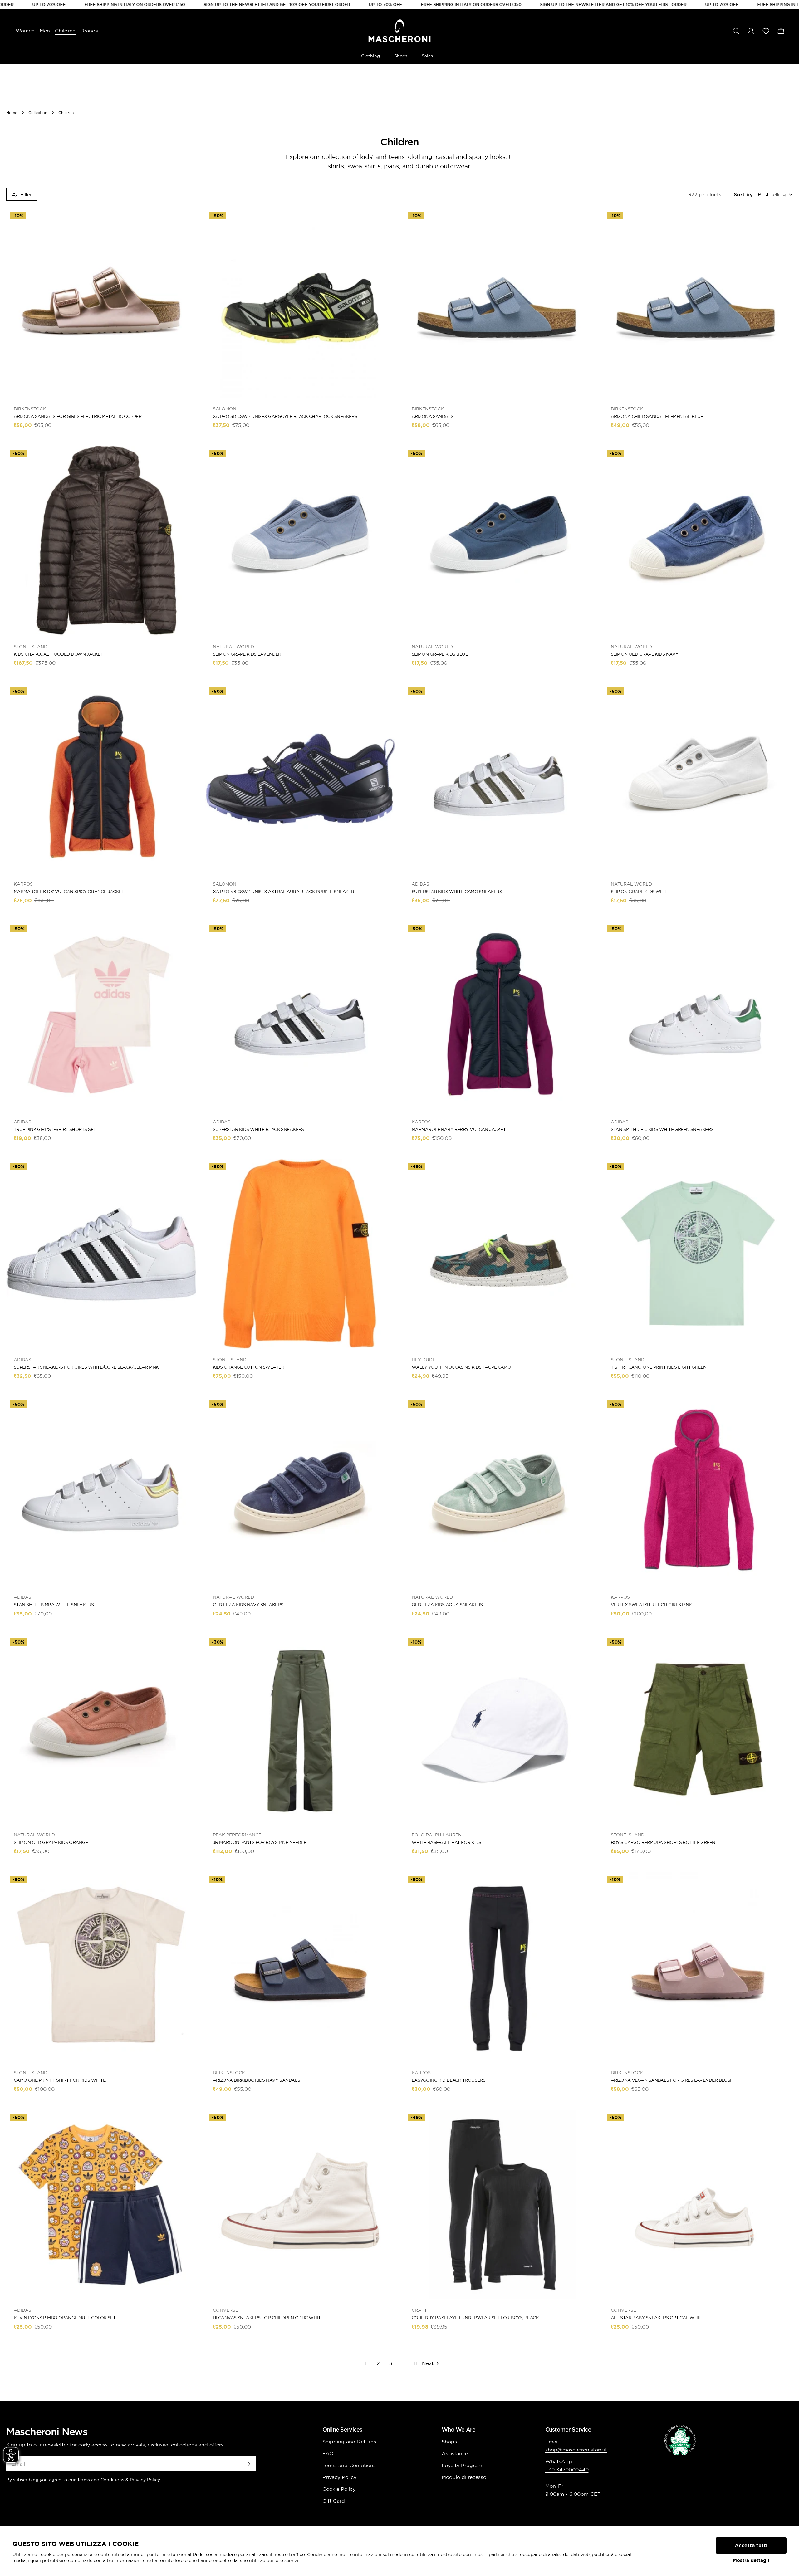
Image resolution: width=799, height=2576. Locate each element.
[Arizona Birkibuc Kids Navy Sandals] (300, 1967)
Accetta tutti (751, 2545)
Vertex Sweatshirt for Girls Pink (651, 1605)
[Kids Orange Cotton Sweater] (300, 1254)
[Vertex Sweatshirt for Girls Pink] (698, 1492)
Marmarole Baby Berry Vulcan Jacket (459, 1129)
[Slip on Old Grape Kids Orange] (101, 1729)
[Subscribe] (249, 2464)
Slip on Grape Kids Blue (440, 654)
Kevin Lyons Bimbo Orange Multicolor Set (65, 2318)
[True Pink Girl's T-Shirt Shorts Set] (101, 1016)
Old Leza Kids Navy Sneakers (248, 1605)
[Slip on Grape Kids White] (698, 779)
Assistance (455, 2453)
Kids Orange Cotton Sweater (248, 1367)
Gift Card (334, 2501)
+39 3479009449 (567, 2470)
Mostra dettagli (751, 2560)
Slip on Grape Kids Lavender (247, 654)
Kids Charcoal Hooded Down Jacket (58, 654)
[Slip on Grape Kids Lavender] (300, 541)
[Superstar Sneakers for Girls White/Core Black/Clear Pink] (101, 1254)
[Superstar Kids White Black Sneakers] (300, 1016)
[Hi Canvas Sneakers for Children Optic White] (300, 2205)
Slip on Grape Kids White (640, 892)
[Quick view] (187, 222)
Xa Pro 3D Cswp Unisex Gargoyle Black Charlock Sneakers (285, 416)
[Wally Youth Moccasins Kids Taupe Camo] (499, 1254)
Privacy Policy (339, 2477)
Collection (38, 112)
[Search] (736, 31)
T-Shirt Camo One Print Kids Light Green (659, 1367)
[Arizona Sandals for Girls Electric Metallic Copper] (101, 303)
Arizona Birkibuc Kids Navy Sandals (257, 2080)
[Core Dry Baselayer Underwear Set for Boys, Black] (499, 2205)
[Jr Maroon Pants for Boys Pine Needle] (300, 1729)
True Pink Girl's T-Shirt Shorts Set (55, 1129)
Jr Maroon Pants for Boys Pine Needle (260, 1842)
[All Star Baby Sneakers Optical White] (698, 2205)
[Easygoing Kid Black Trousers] (499, 1967)
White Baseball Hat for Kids (446, 1842)
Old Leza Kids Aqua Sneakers (447, 1605)
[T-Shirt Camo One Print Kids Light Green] (698, 1254)
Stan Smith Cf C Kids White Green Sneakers (662, 1129)
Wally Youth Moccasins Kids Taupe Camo (461, 1367)
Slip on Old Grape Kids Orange (51, 1842)
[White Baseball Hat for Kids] (499, 1729)
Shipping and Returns (349, 2442)
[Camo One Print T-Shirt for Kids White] (101, 1967)
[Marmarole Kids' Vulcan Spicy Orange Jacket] (101, 779)
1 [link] (366, 2363)
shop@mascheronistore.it (576, 2450)
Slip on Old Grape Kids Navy (645, 654)
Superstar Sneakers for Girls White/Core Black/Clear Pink (86, 1367)
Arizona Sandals (433, 416)
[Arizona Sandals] (499, 303)
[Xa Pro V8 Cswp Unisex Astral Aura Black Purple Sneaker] (300, 779)
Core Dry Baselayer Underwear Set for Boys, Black (475, 2318)
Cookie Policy (339, 2489)
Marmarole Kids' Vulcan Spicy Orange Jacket (69, 892)
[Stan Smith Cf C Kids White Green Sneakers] (698, 1016)
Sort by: (744, 194)
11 (416, 2363)
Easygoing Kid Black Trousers (449, 2080)
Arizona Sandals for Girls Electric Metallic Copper (78, 416)
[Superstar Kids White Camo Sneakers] (499, 779)
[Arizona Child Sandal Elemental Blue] (698, 303)
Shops (449, 2442)
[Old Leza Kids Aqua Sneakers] (499, 1492)
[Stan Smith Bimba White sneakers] (101, 1492)
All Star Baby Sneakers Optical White (657, 2318)
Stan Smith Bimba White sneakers (54, 1605)
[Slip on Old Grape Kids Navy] (698, 541)
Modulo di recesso (464, 2477)
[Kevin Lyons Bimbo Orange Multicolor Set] (101, 2205)
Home (12, 112)
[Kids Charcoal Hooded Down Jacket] (101, 541)
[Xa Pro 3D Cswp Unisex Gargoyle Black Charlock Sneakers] (300, 303)
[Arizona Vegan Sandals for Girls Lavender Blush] (698, 1967)
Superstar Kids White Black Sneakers (258, 1129)
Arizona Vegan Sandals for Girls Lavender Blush (672, 2080)
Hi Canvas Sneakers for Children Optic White (268, 2318)
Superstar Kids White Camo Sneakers (457, 892)
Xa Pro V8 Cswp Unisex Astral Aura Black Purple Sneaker (284, 892)
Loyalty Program (462, 2465)
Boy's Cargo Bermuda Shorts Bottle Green (663, 1842)
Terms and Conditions (101, 2480)
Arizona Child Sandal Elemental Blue (657, 416)
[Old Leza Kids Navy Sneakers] (300, 1492)
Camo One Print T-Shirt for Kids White (60, 2080)
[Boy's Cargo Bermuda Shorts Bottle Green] (698, 1729)
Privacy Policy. (145, 2480)
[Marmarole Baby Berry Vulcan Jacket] (499, 1016)
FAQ (328, 2453)
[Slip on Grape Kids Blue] (499, 541)
